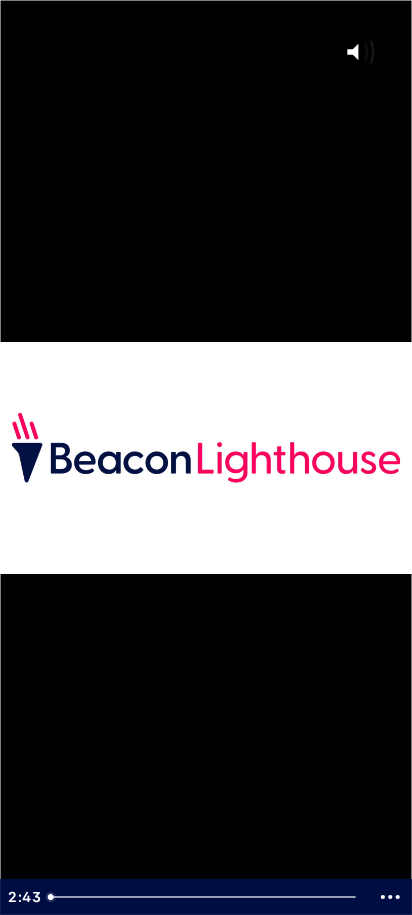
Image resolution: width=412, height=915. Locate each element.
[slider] (205, 897)
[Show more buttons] (390, 897)
